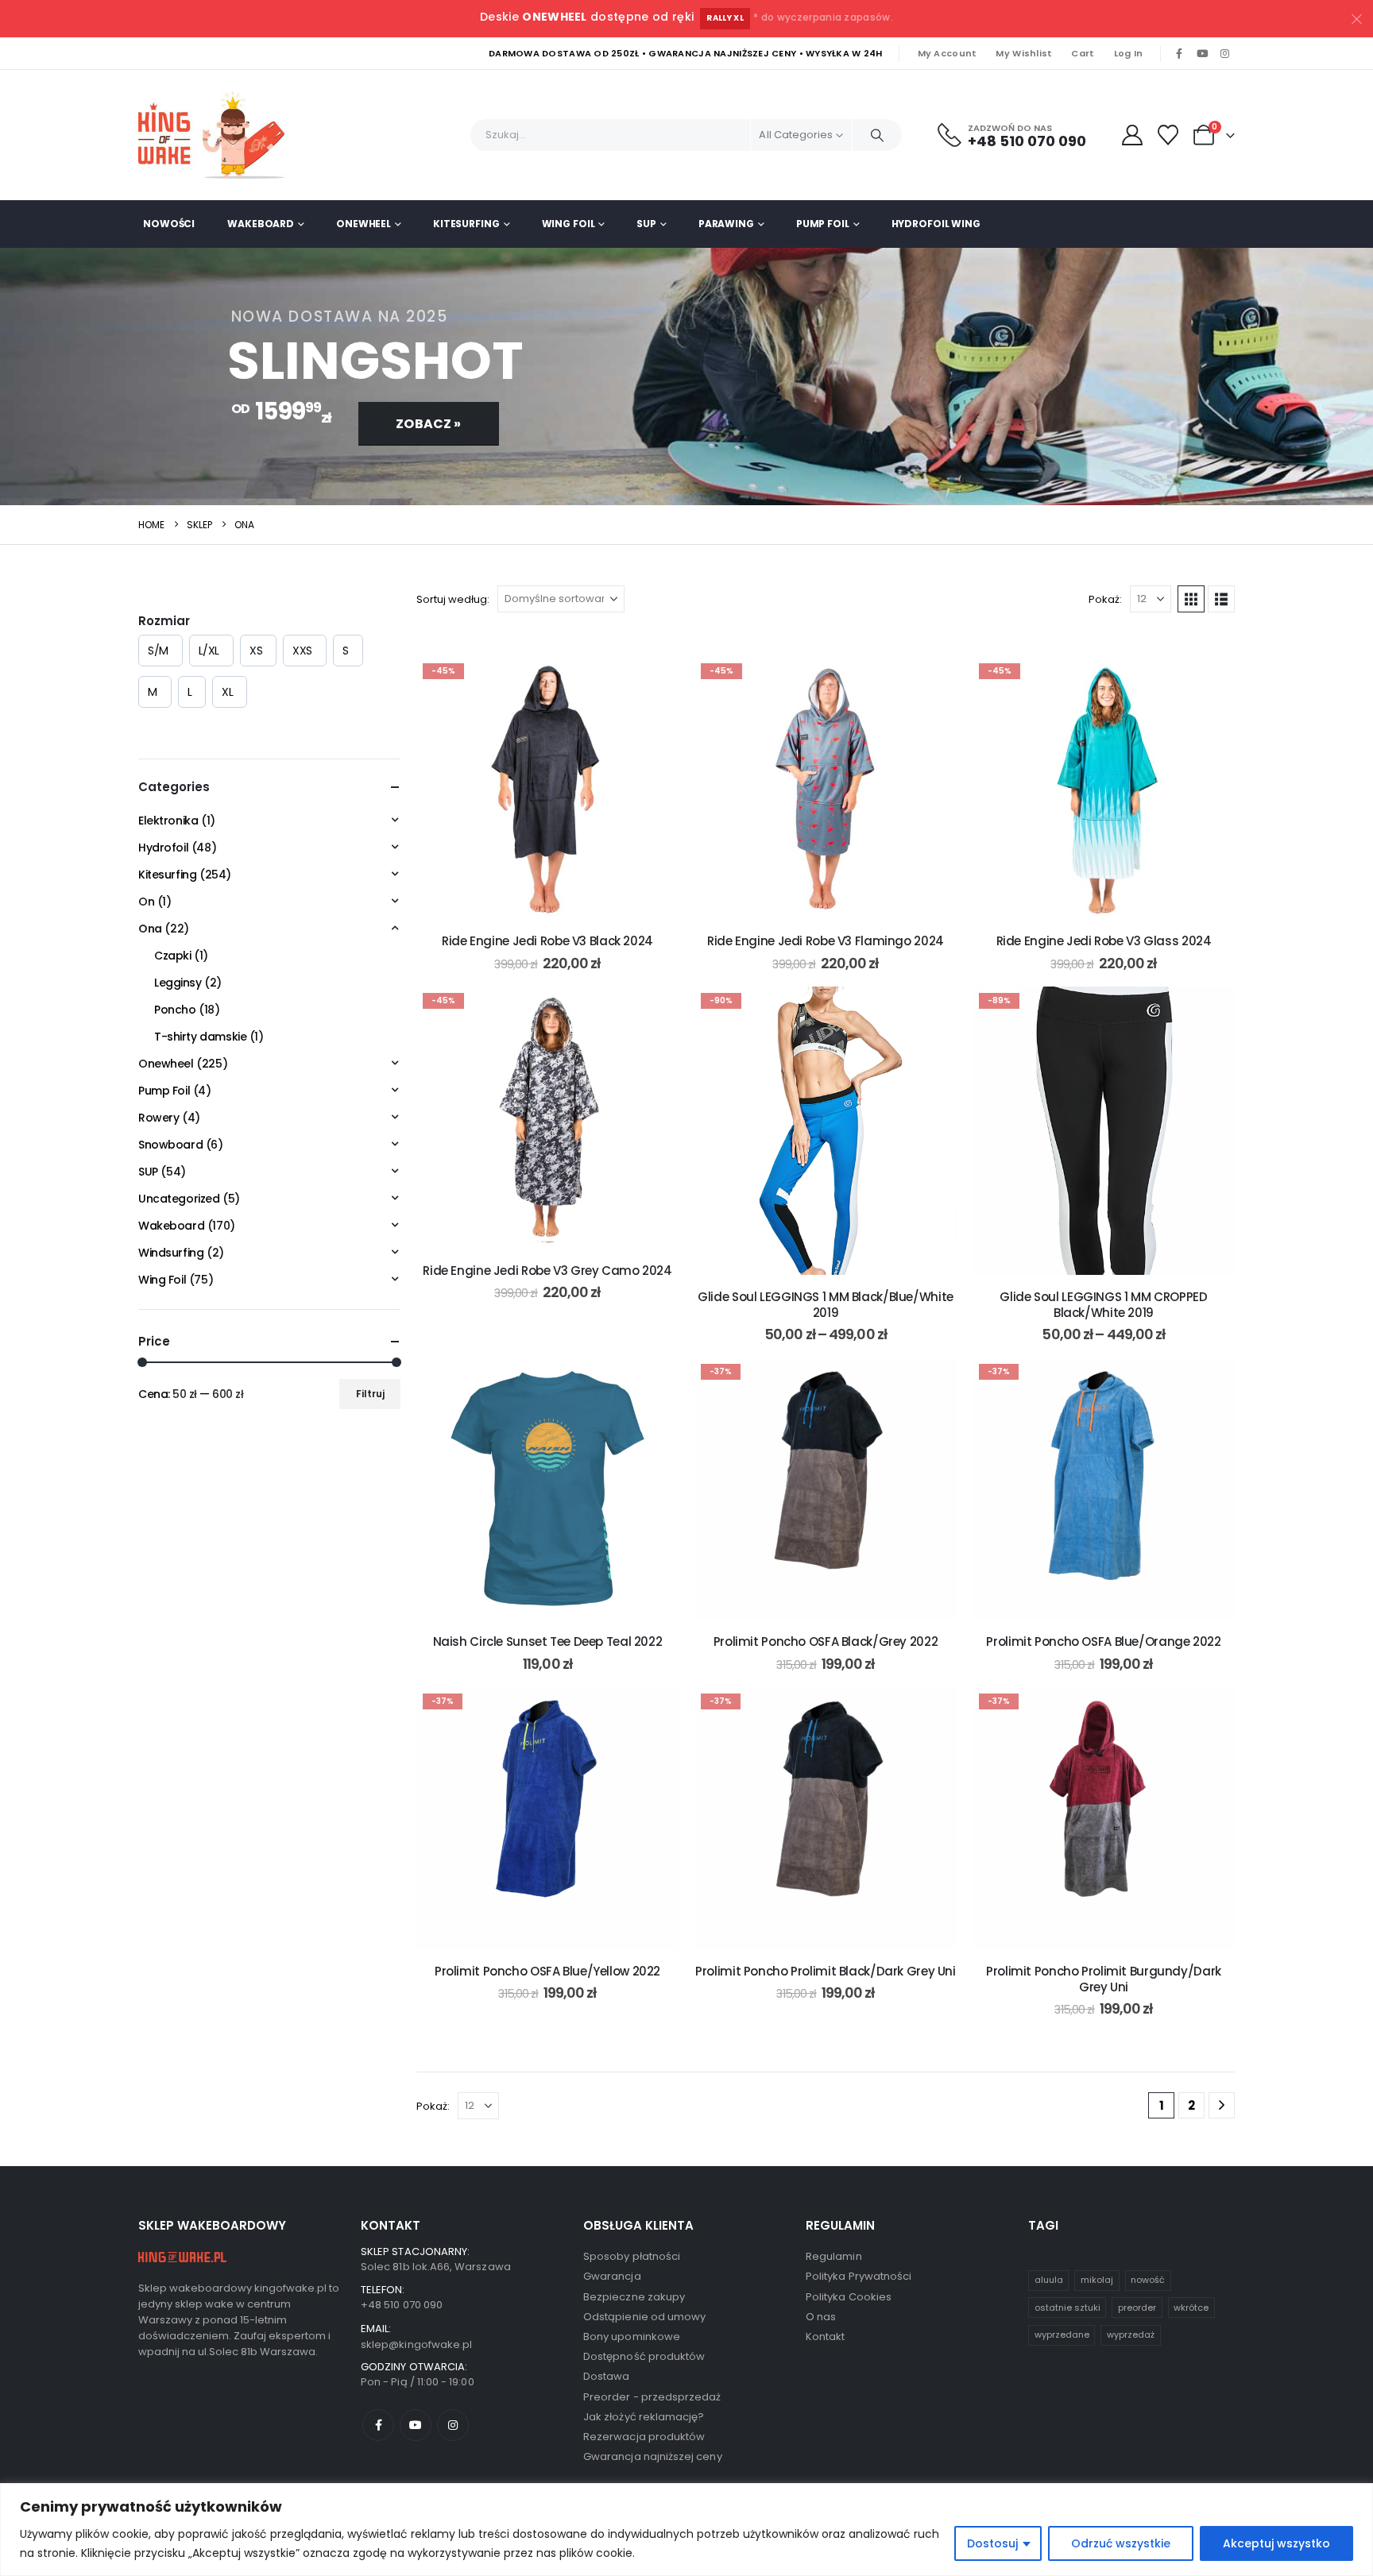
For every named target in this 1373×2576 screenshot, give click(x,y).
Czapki (172, 956)
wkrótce (1191, 2308)
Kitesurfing (466, 224)
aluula (1049, 2280)
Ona (150, 929)
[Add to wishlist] (655, 681)
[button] (1191, 599)
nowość (1148, 2280)
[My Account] (1132, 135)
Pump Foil (823, 224)
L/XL (209, 651)
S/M (158, 651)
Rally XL (725, 18)
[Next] (1222, 2105)
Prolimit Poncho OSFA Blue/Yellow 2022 (547, 1971)
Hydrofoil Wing (936, 224)
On (146, 902)
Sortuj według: (453, 599)
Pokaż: (1105, 599)
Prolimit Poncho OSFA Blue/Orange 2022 (1103, 1641)
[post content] (547, 788)
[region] (686, 2530)
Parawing (726, 224)
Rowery (159, 1118)
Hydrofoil (163, 848)
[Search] (877, 135)
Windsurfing (171, 1253)
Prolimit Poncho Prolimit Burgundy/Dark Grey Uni (1104, 1979)
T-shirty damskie (200, 1037)
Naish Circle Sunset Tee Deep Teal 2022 (548, 1641)
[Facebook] (1179, 54)
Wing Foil (569, 224)
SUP (646, 224)
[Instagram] (1224, 54)
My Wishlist (1024, 53)
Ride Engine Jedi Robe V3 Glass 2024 (1104, 941)
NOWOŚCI (169, 224)
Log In (1129, 53)
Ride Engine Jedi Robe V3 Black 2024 (547, 941)
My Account (948, 53)
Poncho (175, 1010)
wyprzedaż (1131, 2335)
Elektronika (168, 821)
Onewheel (364, 224)
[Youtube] (1202, 54)
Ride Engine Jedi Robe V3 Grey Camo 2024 (547, 1271)
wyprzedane (1062, 2335)
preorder (1137, 2308)
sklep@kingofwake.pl (416, 2344)
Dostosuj (992, 2543)
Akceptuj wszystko (1276, 2543)
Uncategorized (179, 1199)
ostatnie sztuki (1067, 2308)
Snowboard (170, 1145)
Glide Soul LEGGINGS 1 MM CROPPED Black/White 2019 (1103, 1305)
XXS (302, 651)
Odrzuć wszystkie (1121, 2543)
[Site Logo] (218, 135)
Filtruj (370, 1394)
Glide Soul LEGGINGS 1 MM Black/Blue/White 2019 (826, 1305)
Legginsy (178, 983)
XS (256, 651)
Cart (1083, 53)
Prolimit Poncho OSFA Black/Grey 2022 (826, 1641)
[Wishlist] (1168, 135)
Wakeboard (261, 224)
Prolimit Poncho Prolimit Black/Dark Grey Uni (826, 1971)
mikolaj (1097, 2280)
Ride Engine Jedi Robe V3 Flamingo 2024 (826, 941)
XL (227, 692)
